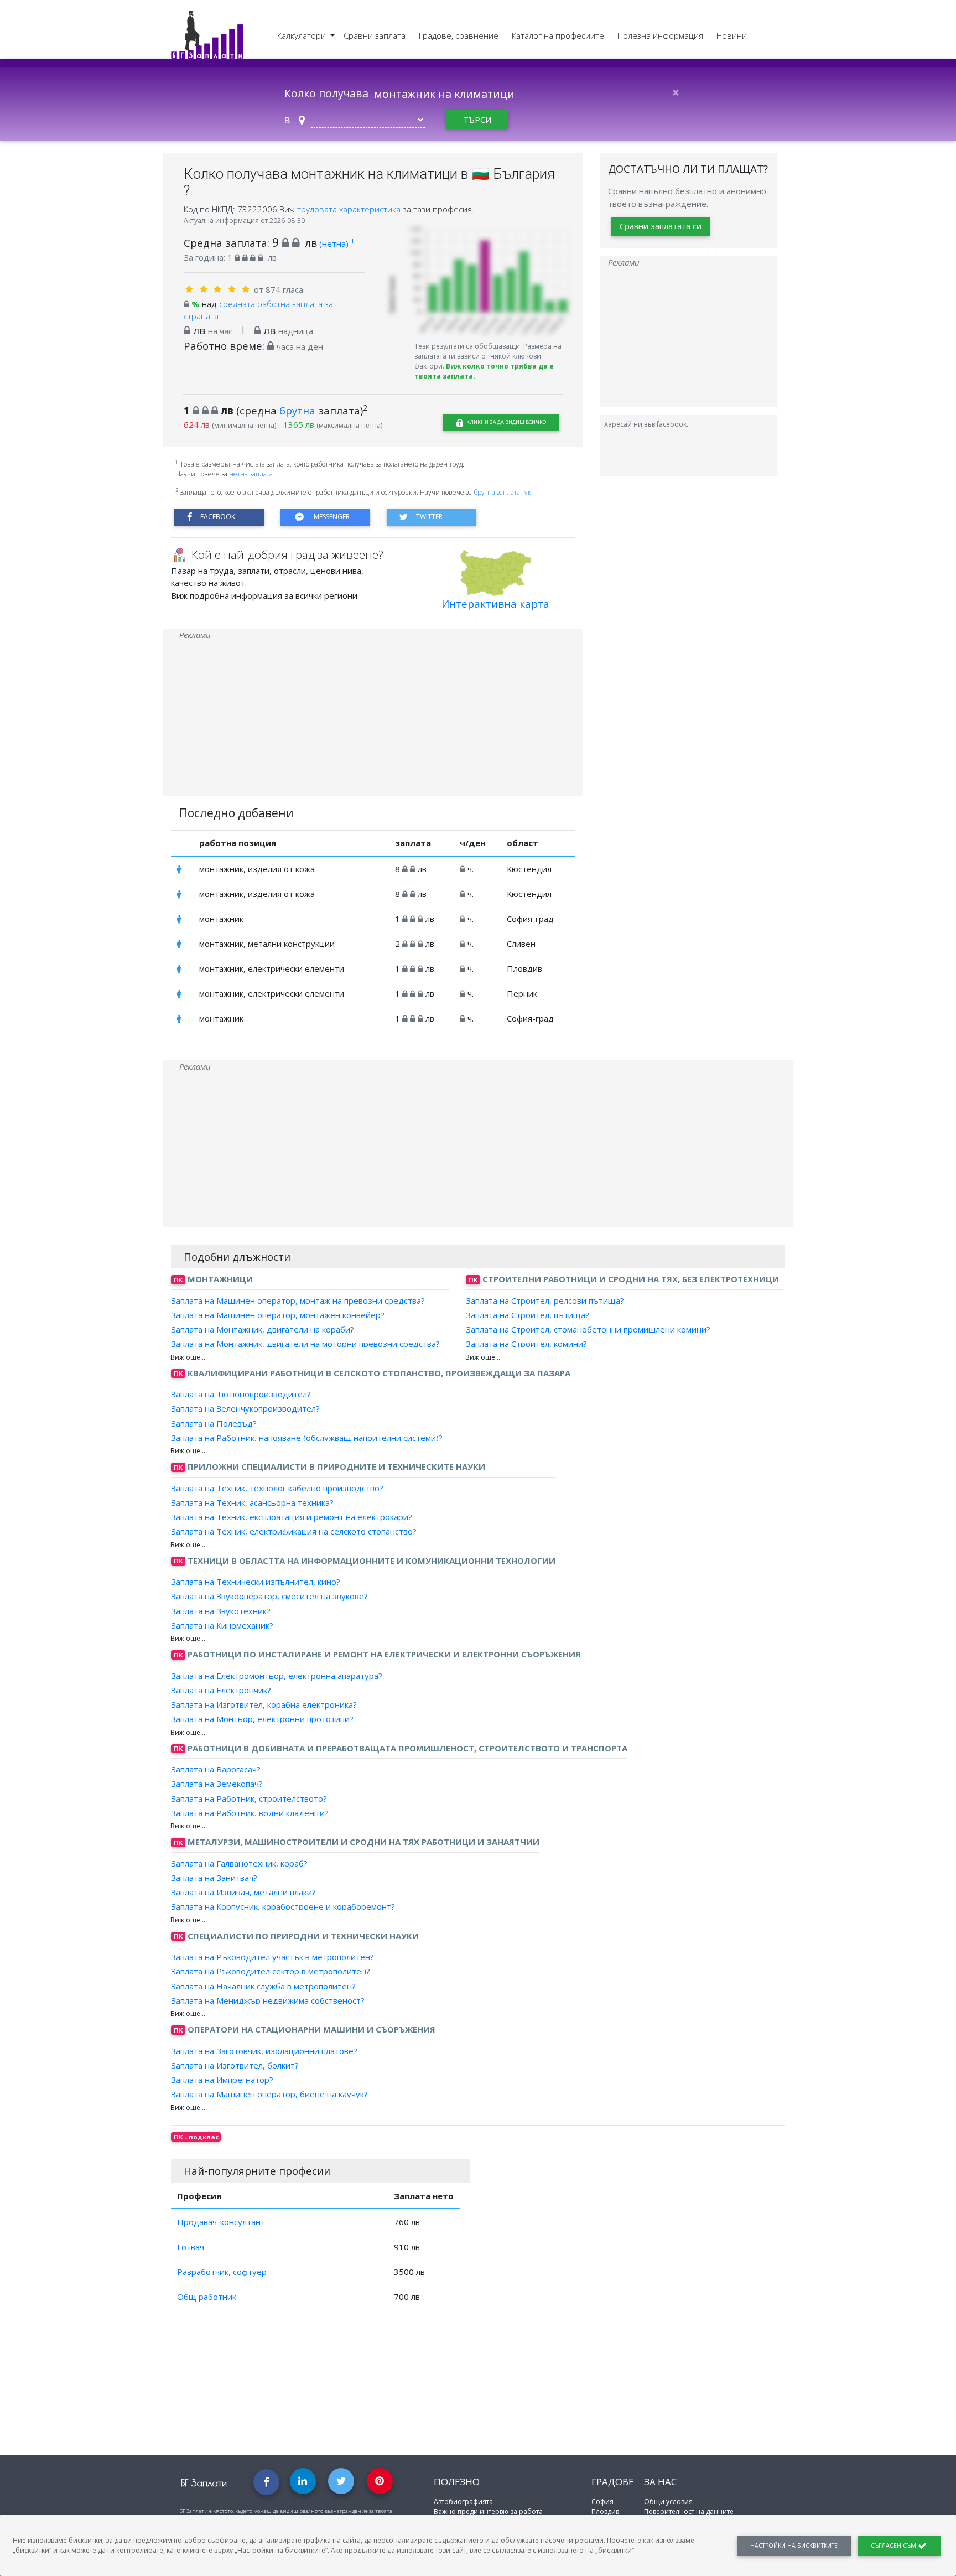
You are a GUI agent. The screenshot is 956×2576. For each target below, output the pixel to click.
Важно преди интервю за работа (488, 2512)
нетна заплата (251, 474)
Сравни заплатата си (661, 226)
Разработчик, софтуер (222, 2272)
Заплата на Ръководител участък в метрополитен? (272, 1957)
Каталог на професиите (558, 35)
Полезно (457, 2482)
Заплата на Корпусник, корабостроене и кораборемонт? (283, 1906)
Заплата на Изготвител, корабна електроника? (264, 1704)
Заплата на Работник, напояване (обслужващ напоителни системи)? (307, 1438)
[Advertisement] (373, 719)
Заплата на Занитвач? (214, 1878)
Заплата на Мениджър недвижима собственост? (268, 2000)
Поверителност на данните (689, 2512)
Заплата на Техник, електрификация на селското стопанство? (294, 1531)
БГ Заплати (204, 2483)
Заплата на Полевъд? (214, 1423)
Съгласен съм (894, 2546)
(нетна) (337, 243)
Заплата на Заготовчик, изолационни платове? (264, 2050)
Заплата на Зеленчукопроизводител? (245, 1408)
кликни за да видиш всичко (506, 422)
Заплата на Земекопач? (217, 1784)
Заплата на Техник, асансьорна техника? (252, 1502)
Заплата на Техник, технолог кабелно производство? (277, 1487)
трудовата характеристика (350, 209)
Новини (732, 35)
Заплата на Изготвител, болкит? (235, 2065)
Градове (612, 2482)
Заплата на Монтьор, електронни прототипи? (262, 1719)
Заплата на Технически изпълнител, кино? (256, 1582)
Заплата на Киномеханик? (222, 1625)
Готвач (191, 2247)
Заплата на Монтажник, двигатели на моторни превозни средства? (305, 1344)
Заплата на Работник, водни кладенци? (250, 1813)
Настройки (794, 2546)
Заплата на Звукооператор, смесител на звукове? (269, 1596)
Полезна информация (660, 35)
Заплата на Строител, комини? (526, 1344)
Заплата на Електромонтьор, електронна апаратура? (277, 1675)
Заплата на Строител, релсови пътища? (545, 1300)
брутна (297, 410)
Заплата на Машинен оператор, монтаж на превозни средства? (298, 1300)
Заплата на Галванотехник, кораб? (239, 1863)
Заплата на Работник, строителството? (249, 1798)
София (602, 2502)
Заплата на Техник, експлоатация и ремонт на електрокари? (292, 1517)
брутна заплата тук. (503, 492)
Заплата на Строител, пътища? (528, 1315)
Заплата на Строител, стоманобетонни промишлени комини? (588, 1329)
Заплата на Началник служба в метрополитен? (263, 1986)
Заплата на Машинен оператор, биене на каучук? (269, 2094)
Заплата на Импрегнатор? (222, 2080)
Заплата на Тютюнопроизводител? (241, 1394)
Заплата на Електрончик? (221, 1690)
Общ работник (207, 2297)
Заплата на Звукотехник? (221, 1610)
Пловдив (605, 2512)
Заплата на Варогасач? (216, 1769)
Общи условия (668, 2502)
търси (477, 120)
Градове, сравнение (459, 35)
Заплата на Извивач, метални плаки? (243, 1892)
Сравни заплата (375, 35)
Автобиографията (463, 2502)
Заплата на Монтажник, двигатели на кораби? (263, 1329)
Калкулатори (303, 35)
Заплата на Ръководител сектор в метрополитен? (271, 1971)
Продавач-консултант (221, 2222)
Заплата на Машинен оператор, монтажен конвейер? (278, 1315)
